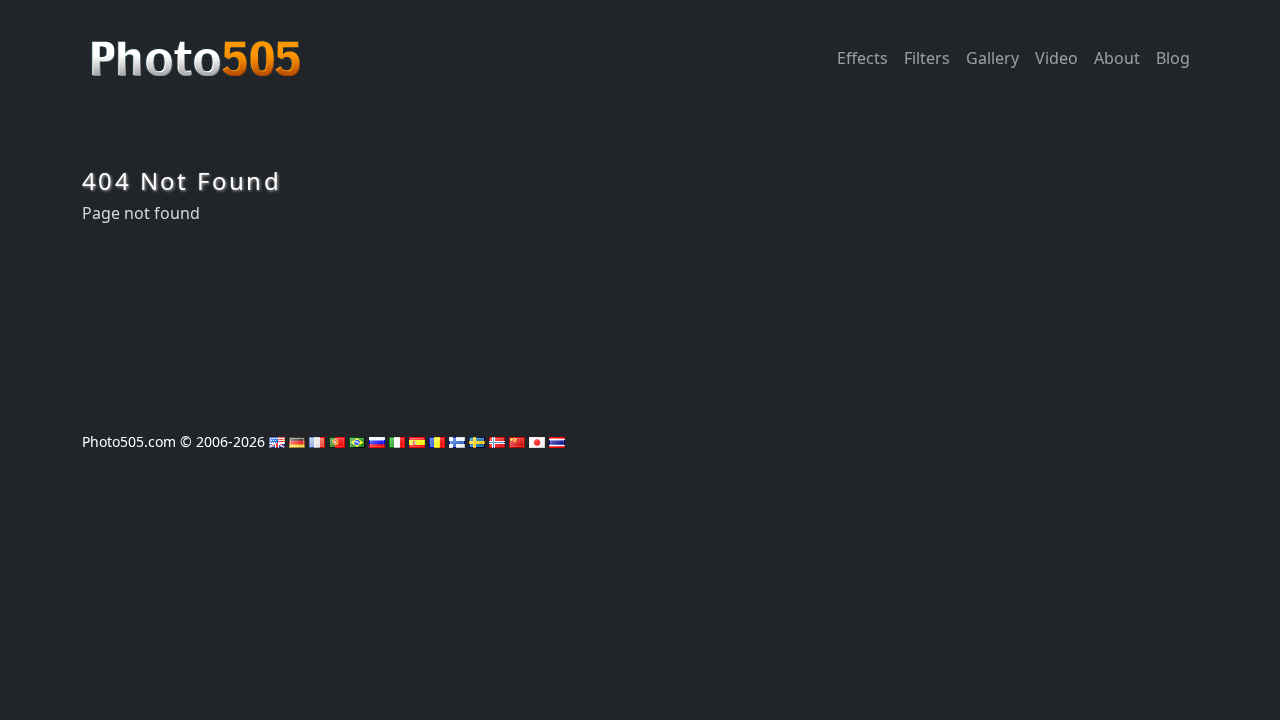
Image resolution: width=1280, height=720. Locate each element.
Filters (927, 58)
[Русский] (377, 441)
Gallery (992, 58)
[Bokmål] (497, 441)
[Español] (417, 441)
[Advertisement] (640, 321)
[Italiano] (397, 441)
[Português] (337, 441)
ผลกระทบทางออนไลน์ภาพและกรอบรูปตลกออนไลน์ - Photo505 (198, 48)
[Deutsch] (297, 441)
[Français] (317, 441)
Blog (1173, 58)
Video (1056, 58)
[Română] (437, 441)
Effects (862, 58)
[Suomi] (457, 441)
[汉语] (517, 441)
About (1117, 58)
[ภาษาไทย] (557, 441)
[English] (277, 441)
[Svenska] (477, 441)
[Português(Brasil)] (357, 441)
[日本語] (537, 441)
